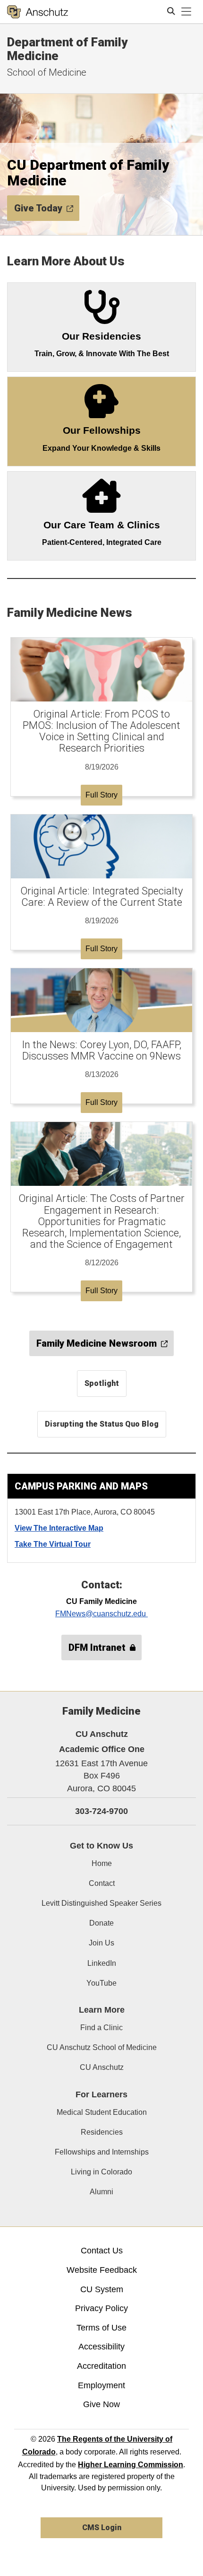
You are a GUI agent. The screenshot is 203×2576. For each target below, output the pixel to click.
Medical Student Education (102, 2112)
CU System (102, 2289)
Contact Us (102, 2251)
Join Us (101, 1943)
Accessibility (101, 2347)
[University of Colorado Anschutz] (38, 12)
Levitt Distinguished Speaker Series (101, 1903)
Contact (102, 1883)
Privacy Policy (101, 2308)
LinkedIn (102, 1963)
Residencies (102, 2132)
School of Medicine (47, 72)
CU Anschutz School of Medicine (102, 2047)
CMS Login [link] (102, 2528)
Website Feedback (102, 2270)
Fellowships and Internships (102, 2152)
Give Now (101, 2404)
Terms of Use (101, 2328)
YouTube (101, 1983)
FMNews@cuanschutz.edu (101, 1614)
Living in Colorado (101, 2172)
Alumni (101, 2192)
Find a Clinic (101, 2028)
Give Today (38, 208)
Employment (101, 2385)
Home (102, 1863)
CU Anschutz (102, 2067)
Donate (101, 1923)
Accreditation (101, 2366)
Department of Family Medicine (67, 49)
